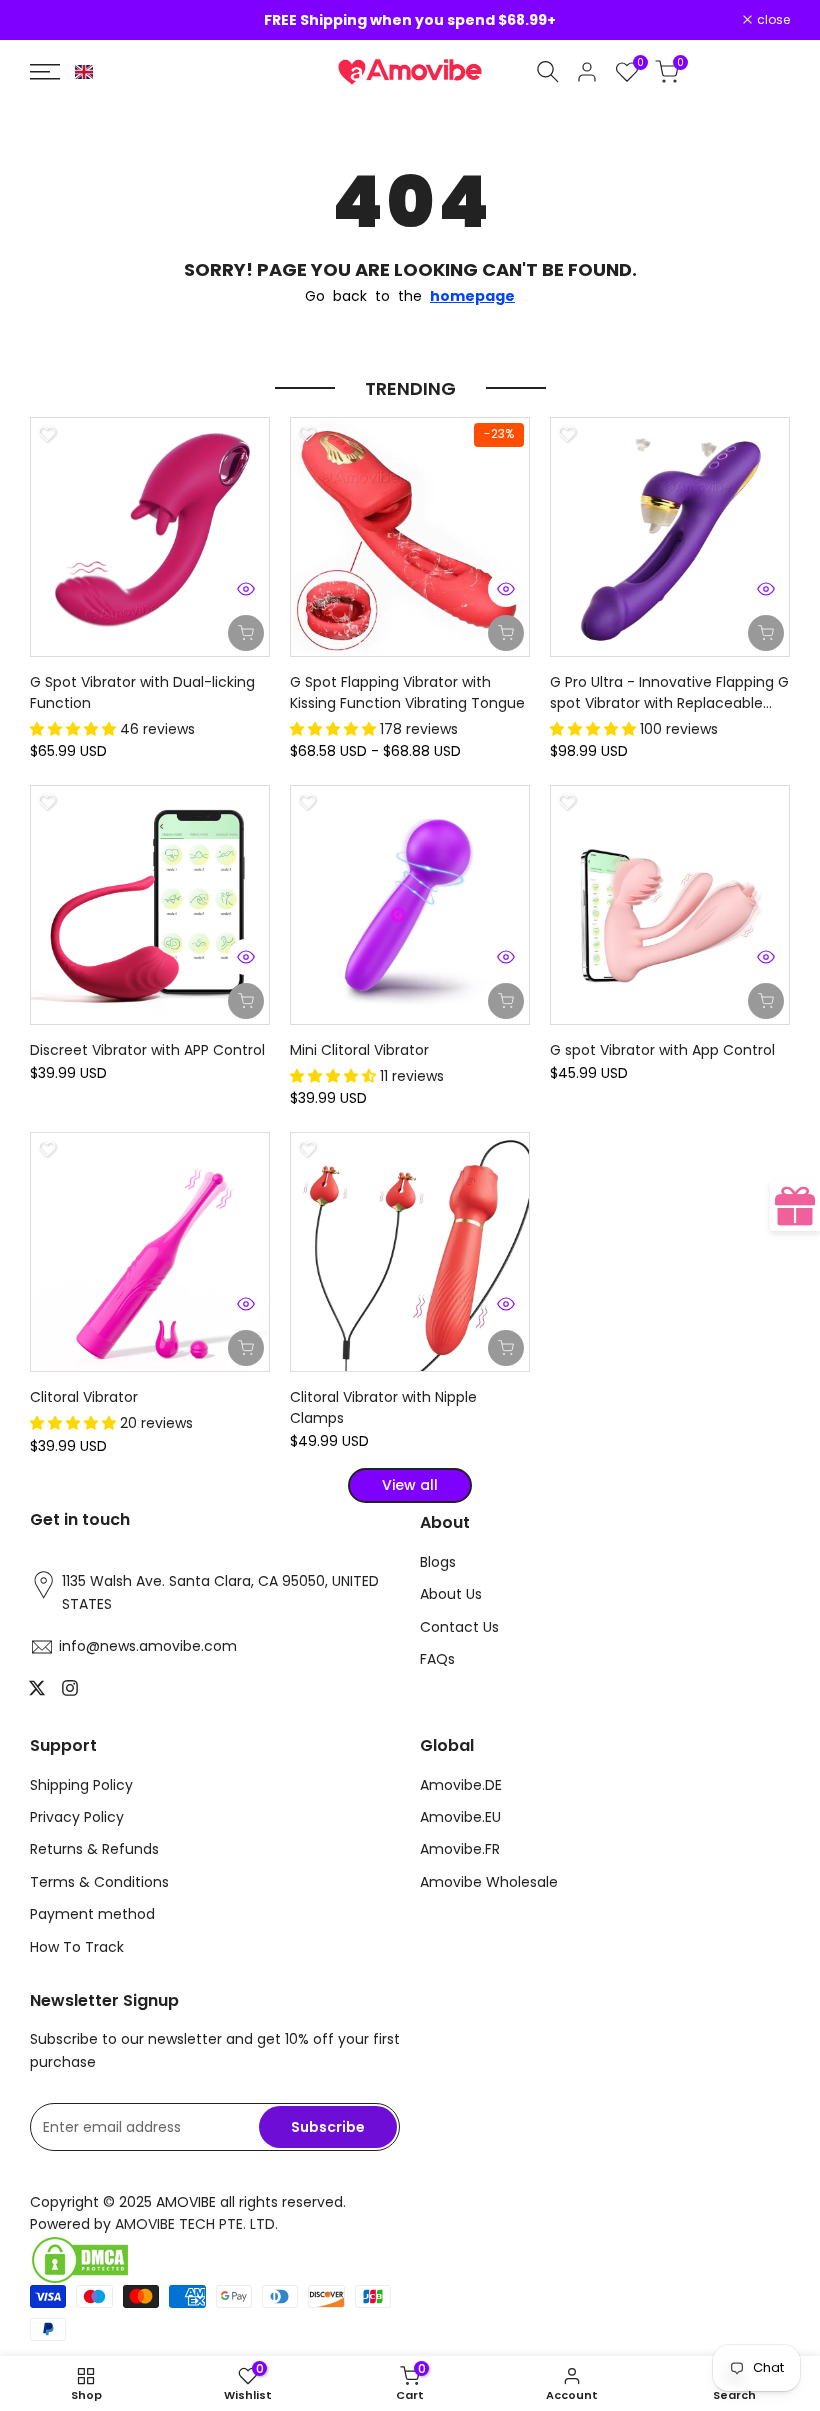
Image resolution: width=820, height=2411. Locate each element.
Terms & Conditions (99, 1882)
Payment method (92, 1914)
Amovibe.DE (461, 1785)
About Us (451, 1594)
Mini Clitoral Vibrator (359, 1050)
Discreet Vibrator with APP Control (147, 1050)
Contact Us (459, 1627)
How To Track (77, 1947)
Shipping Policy (81, 1785)
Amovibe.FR (460, 1849)
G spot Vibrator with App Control (662, 1050)
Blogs (438, 1562)
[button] (84, 72)
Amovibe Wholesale (489, 1882)
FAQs (437, 1659)
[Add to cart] (246, 633)
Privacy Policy (77, 1817)
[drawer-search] (548, 71)
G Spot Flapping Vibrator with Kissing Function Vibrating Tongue (407, 692)
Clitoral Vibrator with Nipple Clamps (383, 1407)
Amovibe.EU (460, 1817)
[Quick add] (506, 633)
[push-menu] (45, 72)
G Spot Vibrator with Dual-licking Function (142, 692)
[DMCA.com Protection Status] (215, 2260)
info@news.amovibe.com (148, 1646)
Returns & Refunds (94, 1849)
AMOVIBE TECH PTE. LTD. (196, 2224)
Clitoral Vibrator (84, 1397)
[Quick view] (246, 589)
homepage (472, 296)
